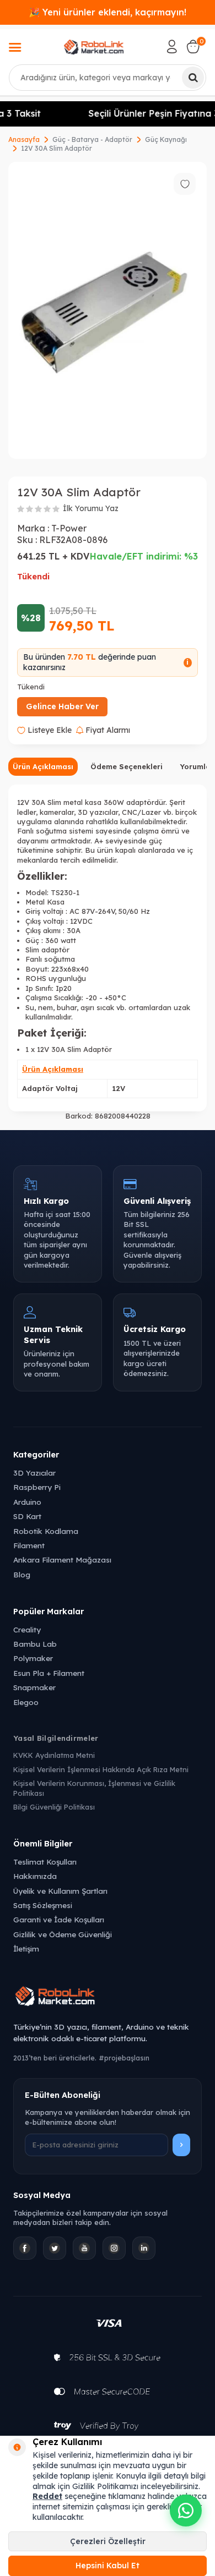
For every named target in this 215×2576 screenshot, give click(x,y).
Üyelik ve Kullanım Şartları (60, 1891)
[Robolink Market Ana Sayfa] (108, 1998)
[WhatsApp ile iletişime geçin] (186, 2511)
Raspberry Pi (37, 1487)
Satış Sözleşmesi (43, 1905)
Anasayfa (24, 139)
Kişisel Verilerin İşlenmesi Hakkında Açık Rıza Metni (101, 1769)
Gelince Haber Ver (62, 706)
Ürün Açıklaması (43, 766)
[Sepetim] (193, 47)
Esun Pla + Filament (49, 1673)
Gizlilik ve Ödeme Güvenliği (63, 1934)
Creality (27, 1629)
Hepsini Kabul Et (108, 2566)
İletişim (26, 1949)
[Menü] (15, 48)
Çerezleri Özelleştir (108, 2541)
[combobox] (108, 78)
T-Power (69, 528)
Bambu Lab (35, 1644)
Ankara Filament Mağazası (62, 1560)
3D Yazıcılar (34, 1473)
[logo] (94, 47)
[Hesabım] (172, 47)
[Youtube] (84, 2248)
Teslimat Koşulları (45, 1862)
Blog (22, 1574)
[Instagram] (114, 2248)
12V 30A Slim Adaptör (57, 148)
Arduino (27, 1502)
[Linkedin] (144, 2248)
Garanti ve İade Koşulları (59, 1919)
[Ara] (193, 78)
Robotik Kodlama (46, 1531)
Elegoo (26, 1702)
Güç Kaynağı (166, 139)
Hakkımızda (35, 1876)
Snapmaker (34, 1687)
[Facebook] (25, 2248)
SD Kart (27, 1516)
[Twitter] (55, 2248)
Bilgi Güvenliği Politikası (54, 1807)
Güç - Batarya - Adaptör (92, 139)
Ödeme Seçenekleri (127, 766)
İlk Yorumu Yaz (91, 508)
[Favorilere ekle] (185, 184)
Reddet (47, 2496)
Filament (29, 1545)
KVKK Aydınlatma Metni (54, 1755)
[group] (108, 310)
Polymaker (33, 1658)
